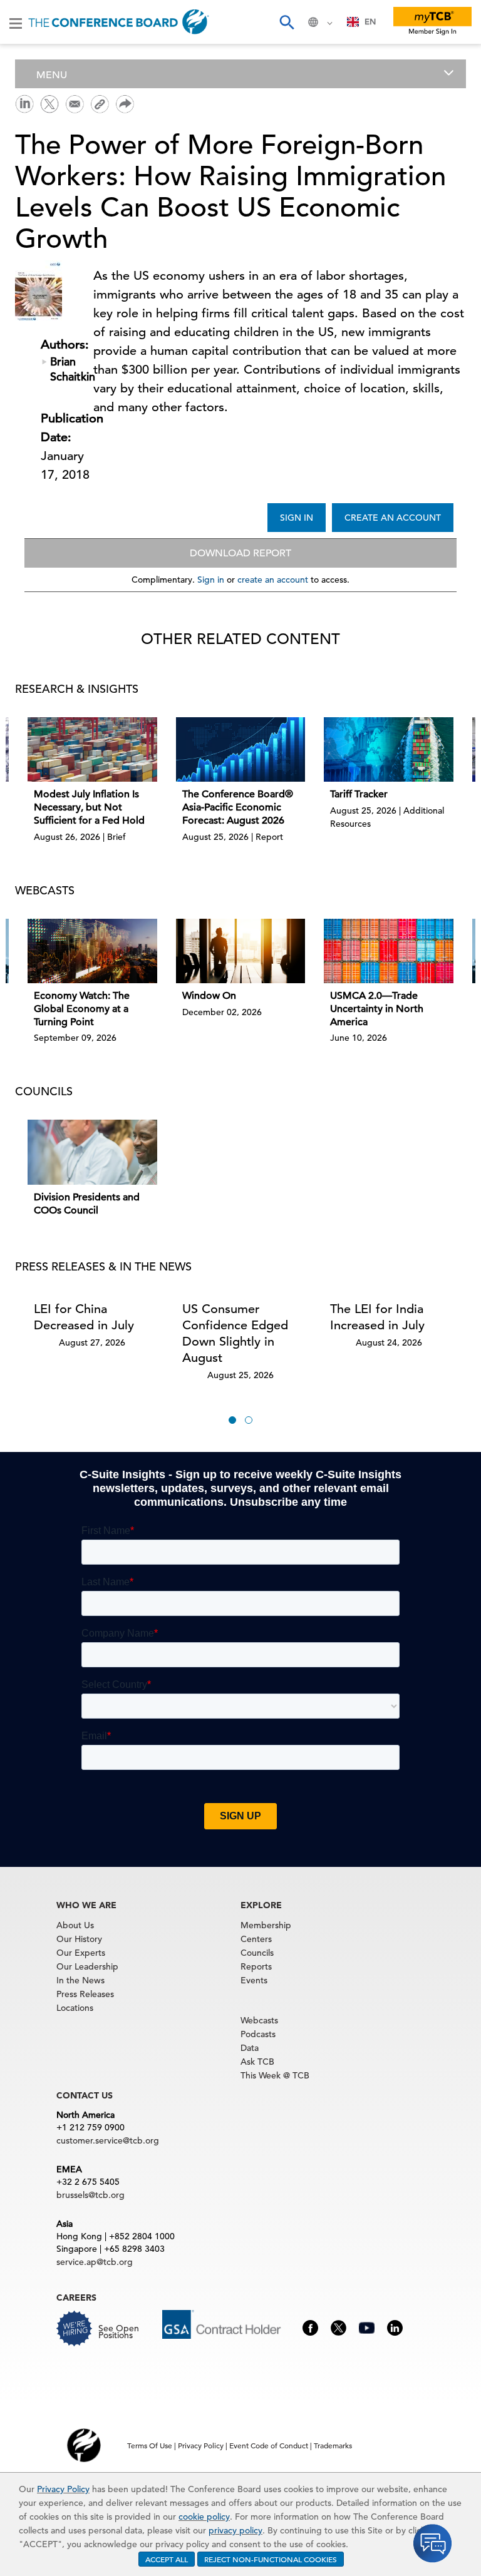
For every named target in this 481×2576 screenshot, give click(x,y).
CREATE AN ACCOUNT (393, 518)
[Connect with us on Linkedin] (395, 2326)
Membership (266, 1925)
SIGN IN (297, 518)
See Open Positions (119, 2332)
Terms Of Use (150, 2445)
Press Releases (85, 1994)
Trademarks (333, 2445)
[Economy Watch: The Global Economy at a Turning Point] (92, 951)
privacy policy (235, 2530)
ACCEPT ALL (167, 2559)
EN (370, 22)
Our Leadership (87, 1966)
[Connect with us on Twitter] (339, 2326)
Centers (256, 1939)
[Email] (75, 103)
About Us (75, 1925)
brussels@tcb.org (91, 2195)
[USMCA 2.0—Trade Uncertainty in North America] (389, 951)
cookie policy (204, 2517)
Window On (209, 996)
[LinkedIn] (24, 103)
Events (254, 1980)
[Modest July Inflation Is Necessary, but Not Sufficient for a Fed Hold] (92, 749)
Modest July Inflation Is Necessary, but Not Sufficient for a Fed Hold (89, 807)
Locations (75, 2008)
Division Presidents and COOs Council (87, 1204)
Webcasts (259, 2020)
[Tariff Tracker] (389, 749)
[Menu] (16, 23)
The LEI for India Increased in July (377, 1317)
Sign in (211, 580)
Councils (257, 1953)
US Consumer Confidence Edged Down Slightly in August (235, 1333)
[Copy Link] (100, 104)
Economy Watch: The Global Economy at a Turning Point (82, 1009)
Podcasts (258, 2034)
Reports (256, 1966)
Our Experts (81, 1953)
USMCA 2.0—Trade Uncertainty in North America (377, 1009)
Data (250, 2048)
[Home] (119, 22)
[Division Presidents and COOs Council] (92, 1152)
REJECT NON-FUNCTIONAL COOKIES (271, 2559)
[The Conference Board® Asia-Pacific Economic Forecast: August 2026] (241, 749)
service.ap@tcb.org (95, 2262)
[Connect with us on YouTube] (367, 2326)
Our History (79, 1939)
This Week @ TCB (275, 2075)
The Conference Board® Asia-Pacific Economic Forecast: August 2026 (238, 807)
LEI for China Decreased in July (84, 1317)
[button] (232, 1420)
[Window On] (241, 951)
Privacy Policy (63, 2489)
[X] (49, 103)
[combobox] (362, 22)
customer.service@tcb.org (108, 2140)
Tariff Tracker (359, 794)
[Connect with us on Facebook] (310, 2326)
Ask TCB (257, 2062)
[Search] (286, 22)
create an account (273, 580)
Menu (52, 75)
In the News (80, 1980)
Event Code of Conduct (269, 2445)
